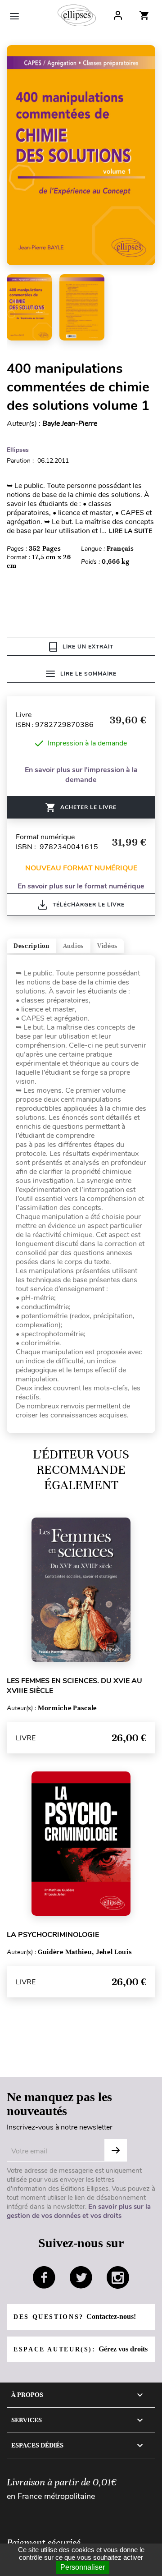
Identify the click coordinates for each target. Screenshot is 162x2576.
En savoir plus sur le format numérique (81, 886)
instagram (118, 2277)
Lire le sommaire (88, 674)
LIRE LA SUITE (130, 531)
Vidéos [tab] (107, 946)
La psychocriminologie (53, 1935)
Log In (118, 15)
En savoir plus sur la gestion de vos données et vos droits (79, 2211)
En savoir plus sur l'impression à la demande (81, 775)
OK (116, 2150)
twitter (81, 2277)
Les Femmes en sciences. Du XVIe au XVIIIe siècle (74, 1686)
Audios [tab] (73, 946)
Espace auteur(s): (81, 2349)
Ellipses (18, 450)
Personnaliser (83, 2567)
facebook (44, 2277)
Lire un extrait (88, 647)
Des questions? (75, 2316)
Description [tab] (31, 946)
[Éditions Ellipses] (77, 15)
